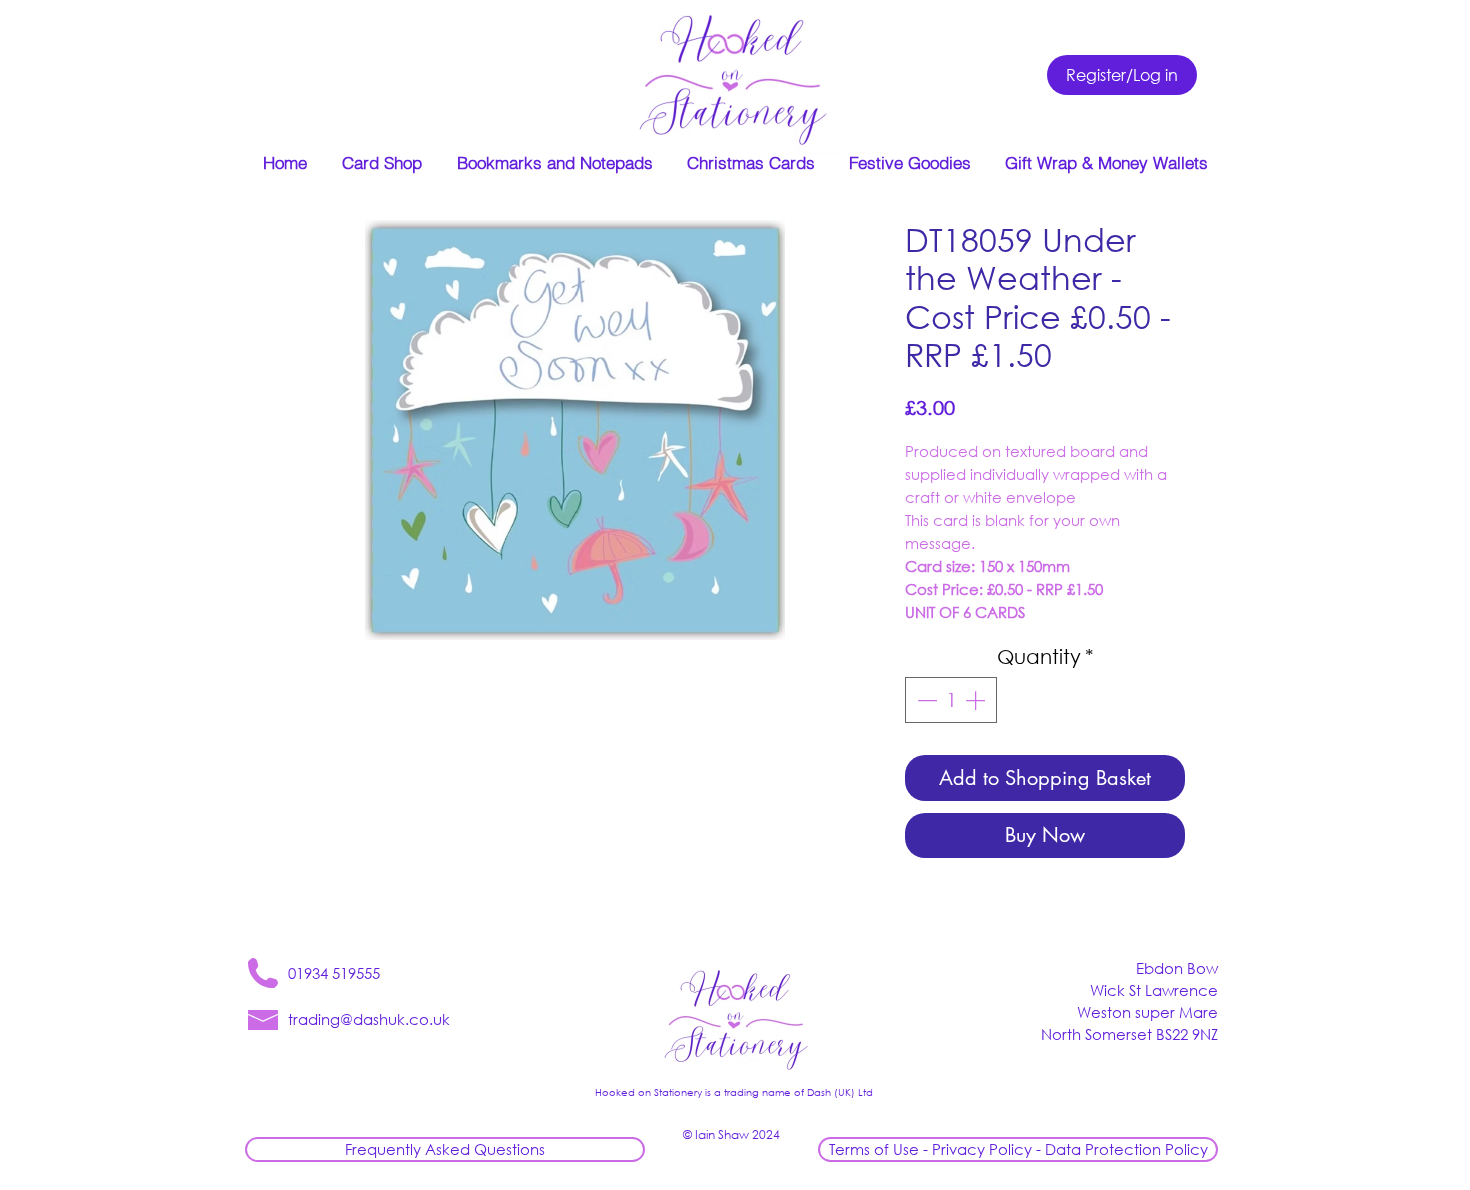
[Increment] (977, 700)
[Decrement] (925, 700)
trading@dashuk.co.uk (369, 1019)
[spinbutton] (951, 700)
